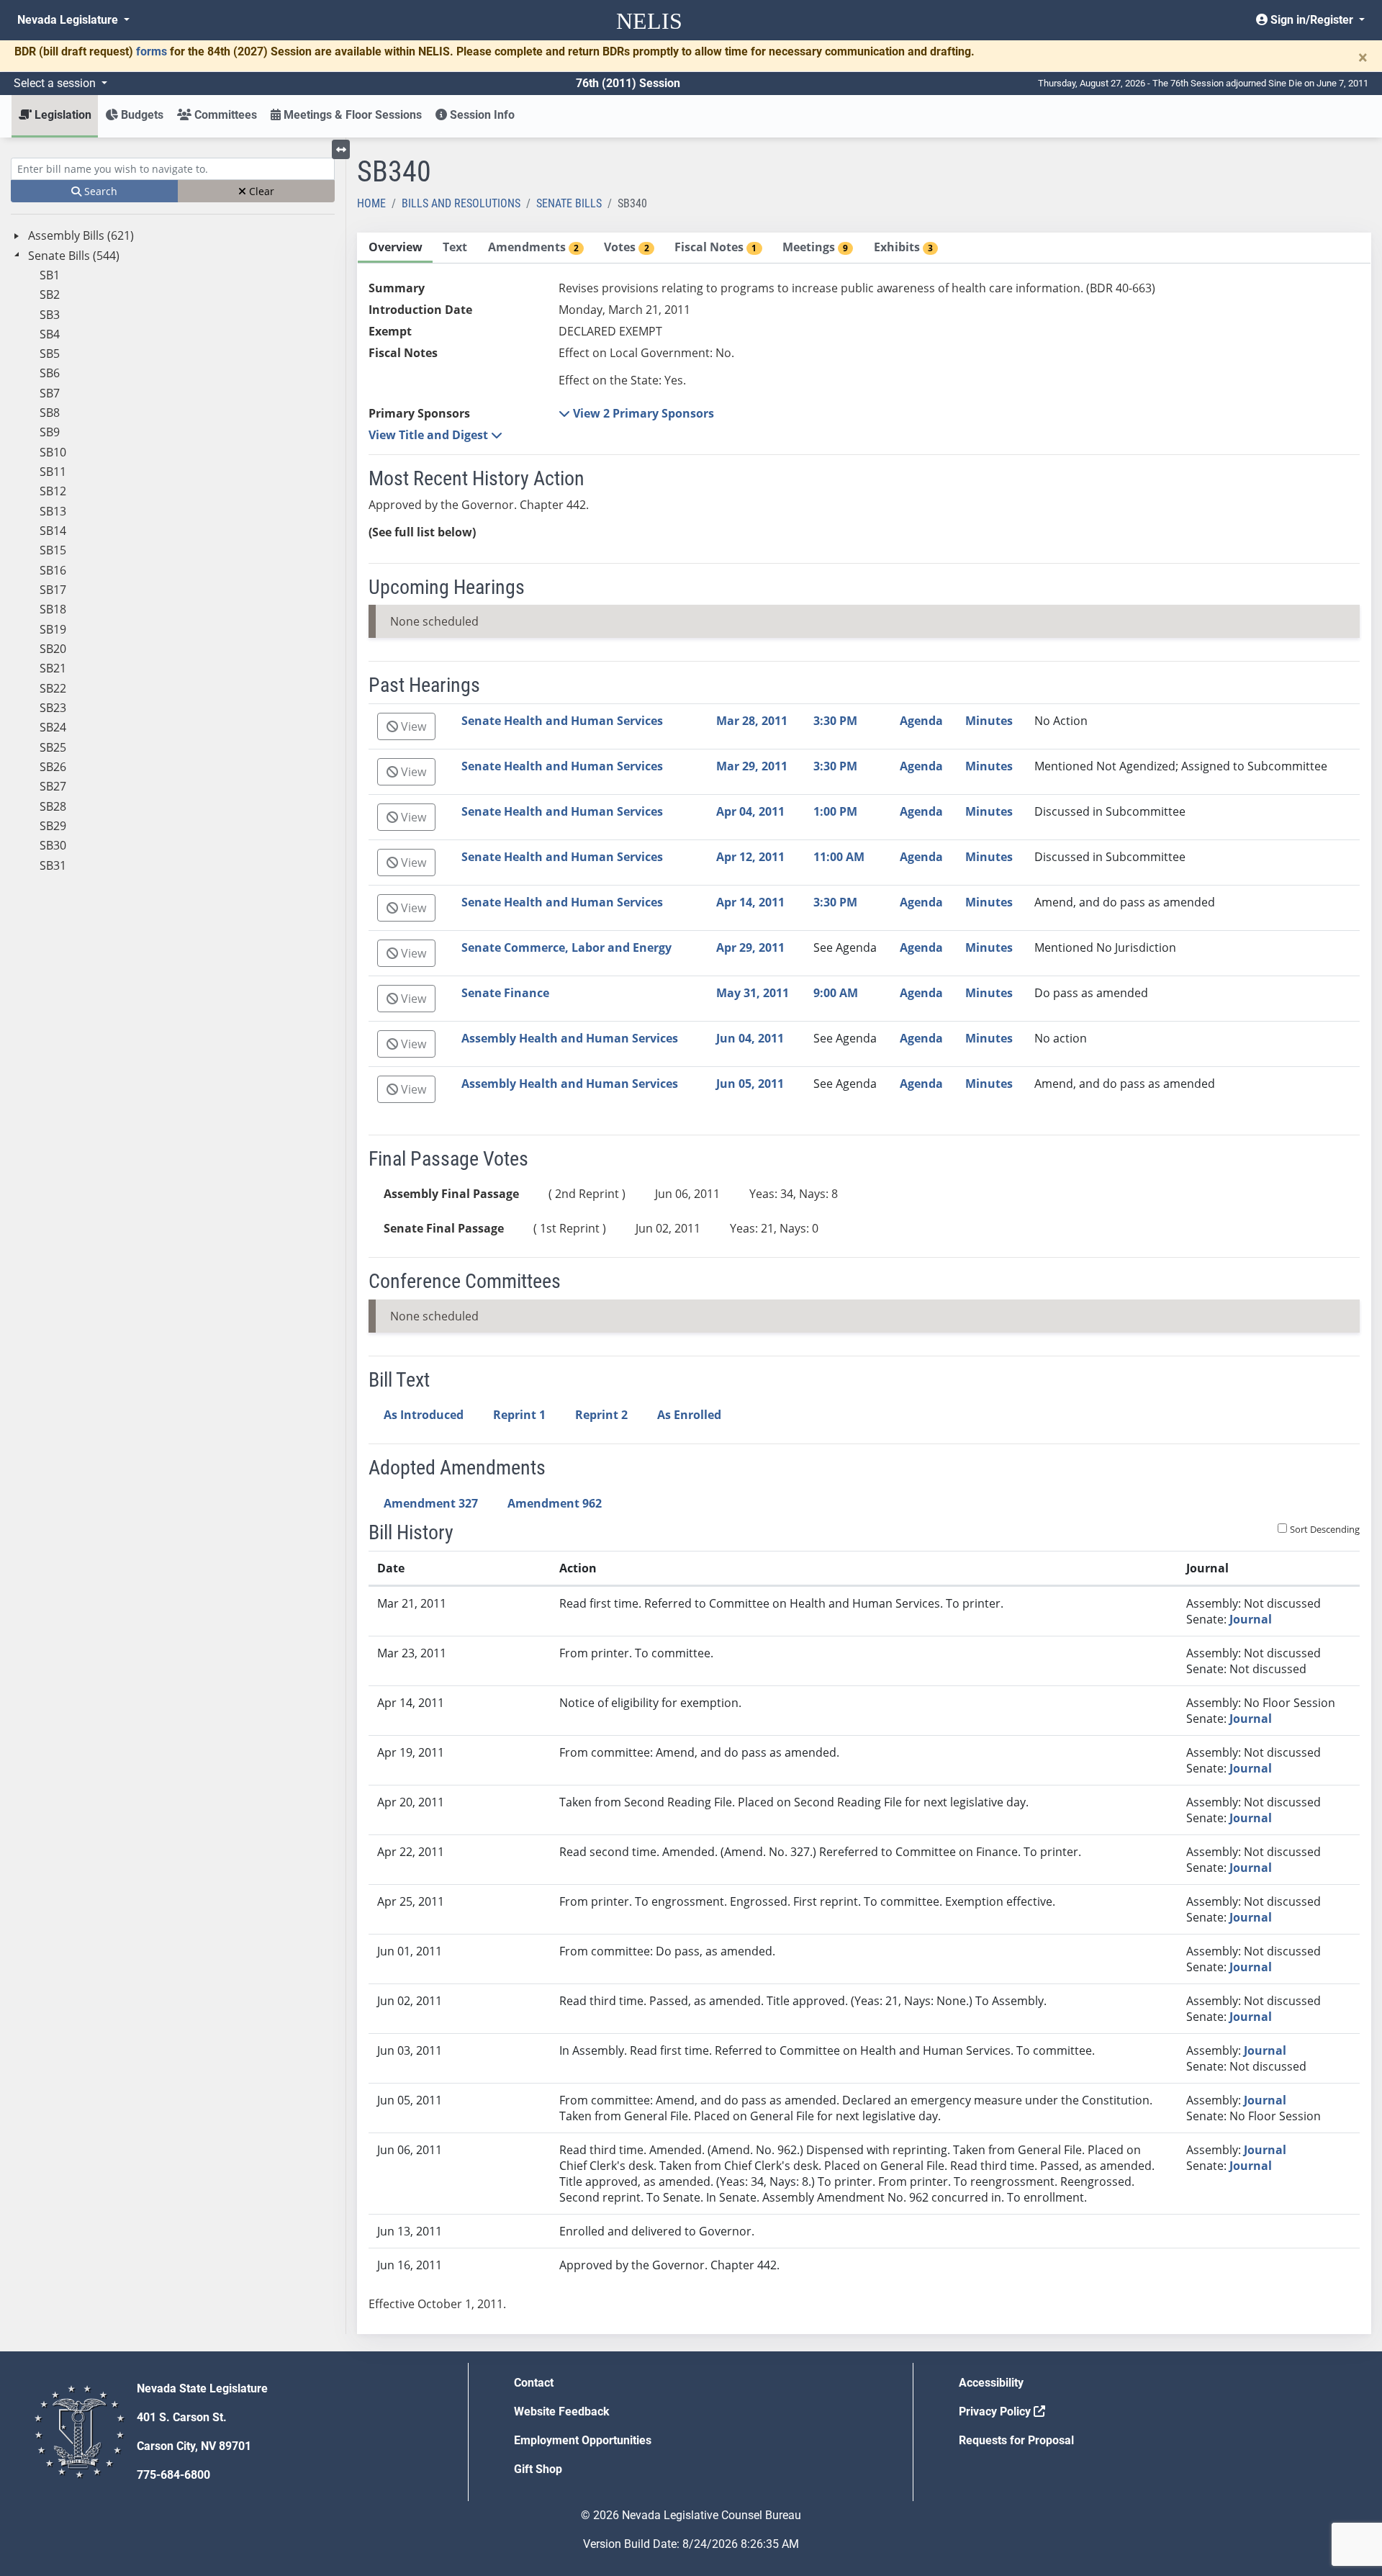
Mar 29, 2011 (752, 766)
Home (371, 203)
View (412, 726)
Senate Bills (569, 203)
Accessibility (991, 2383)
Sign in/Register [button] (1312, 20)
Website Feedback (562, 2411)
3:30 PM (835, 721)
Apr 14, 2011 (750, 902)
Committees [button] (224, 115)
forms (152, 51)
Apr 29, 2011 (750, 947)
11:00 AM (839, 857)
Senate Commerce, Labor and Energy (566, 947)
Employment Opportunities (583, 2440)
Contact (534, 2383)
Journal (1251, 1619)
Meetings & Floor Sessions (351, 115)
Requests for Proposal (1016, 2440)
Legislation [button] (62, 115)
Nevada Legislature (69, 20)
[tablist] (864, 1283)
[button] (636, 413)
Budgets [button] (141, 115)
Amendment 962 (555, 1503)
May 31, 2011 (753, 993)
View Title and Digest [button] (430, 435)
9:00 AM (836, 993)
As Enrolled (689, 1415)
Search (99, 191)
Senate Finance (505, 993)
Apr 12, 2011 (750, 857)
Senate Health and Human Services (562, 721)
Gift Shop (538, 2469)
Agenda (921, 721)
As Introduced (424, 1415)
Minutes (989, 721)
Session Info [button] (481, 115)
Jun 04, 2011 (750, 1038)
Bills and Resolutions (461, 203)
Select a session (56, 83)
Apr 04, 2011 (750, 811)
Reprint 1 (519, 1415)
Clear (260, 191)
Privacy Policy (996, 2411)
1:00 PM (835, 811)
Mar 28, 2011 (752, 721)
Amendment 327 (431, 1503)
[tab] (395, 248)
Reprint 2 (601, 1415)
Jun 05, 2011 (750, 1084)
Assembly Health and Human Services (570, 1038)
